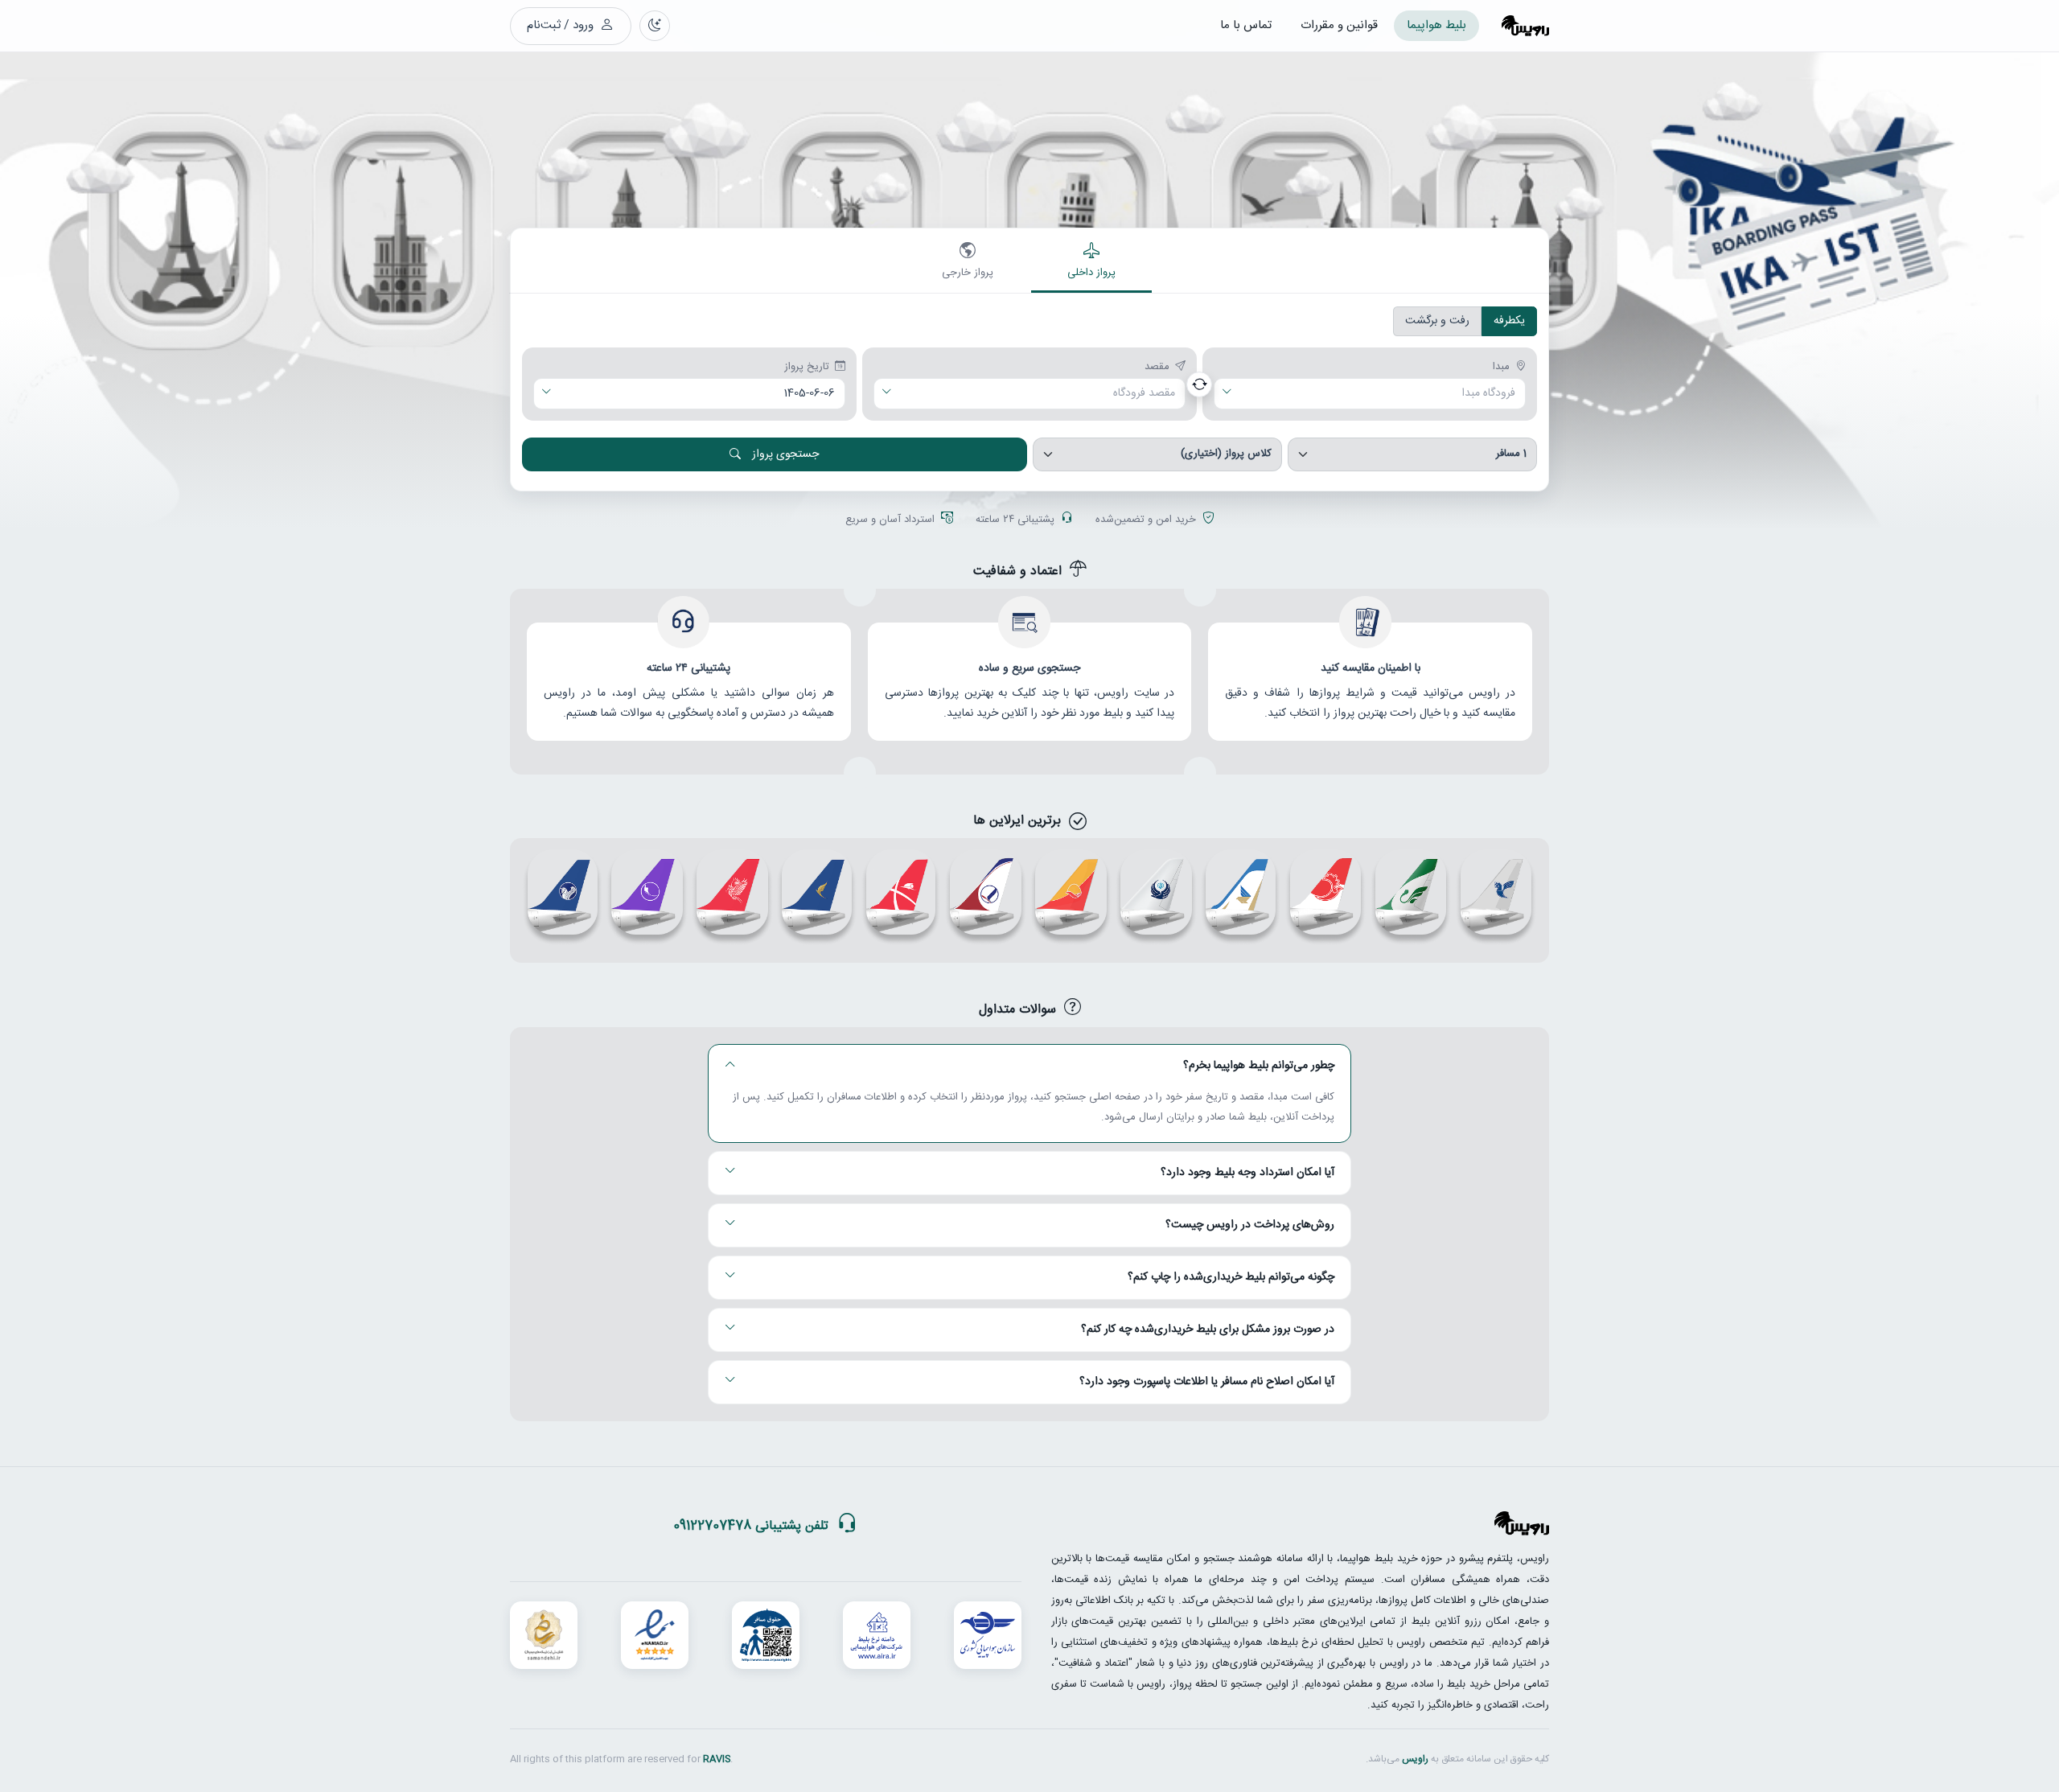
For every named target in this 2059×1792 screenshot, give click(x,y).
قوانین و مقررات (1339, 25)
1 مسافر (1511, 454)
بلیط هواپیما (1436, 25)
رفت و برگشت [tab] (1437, 321)
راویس (1415, 1759)
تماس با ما (1246, 25)
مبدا (1501, 368)
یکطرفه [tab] (1509, 321)
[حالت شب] (655, 26)
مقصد (1157, 368)
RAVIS (717, 1759)
